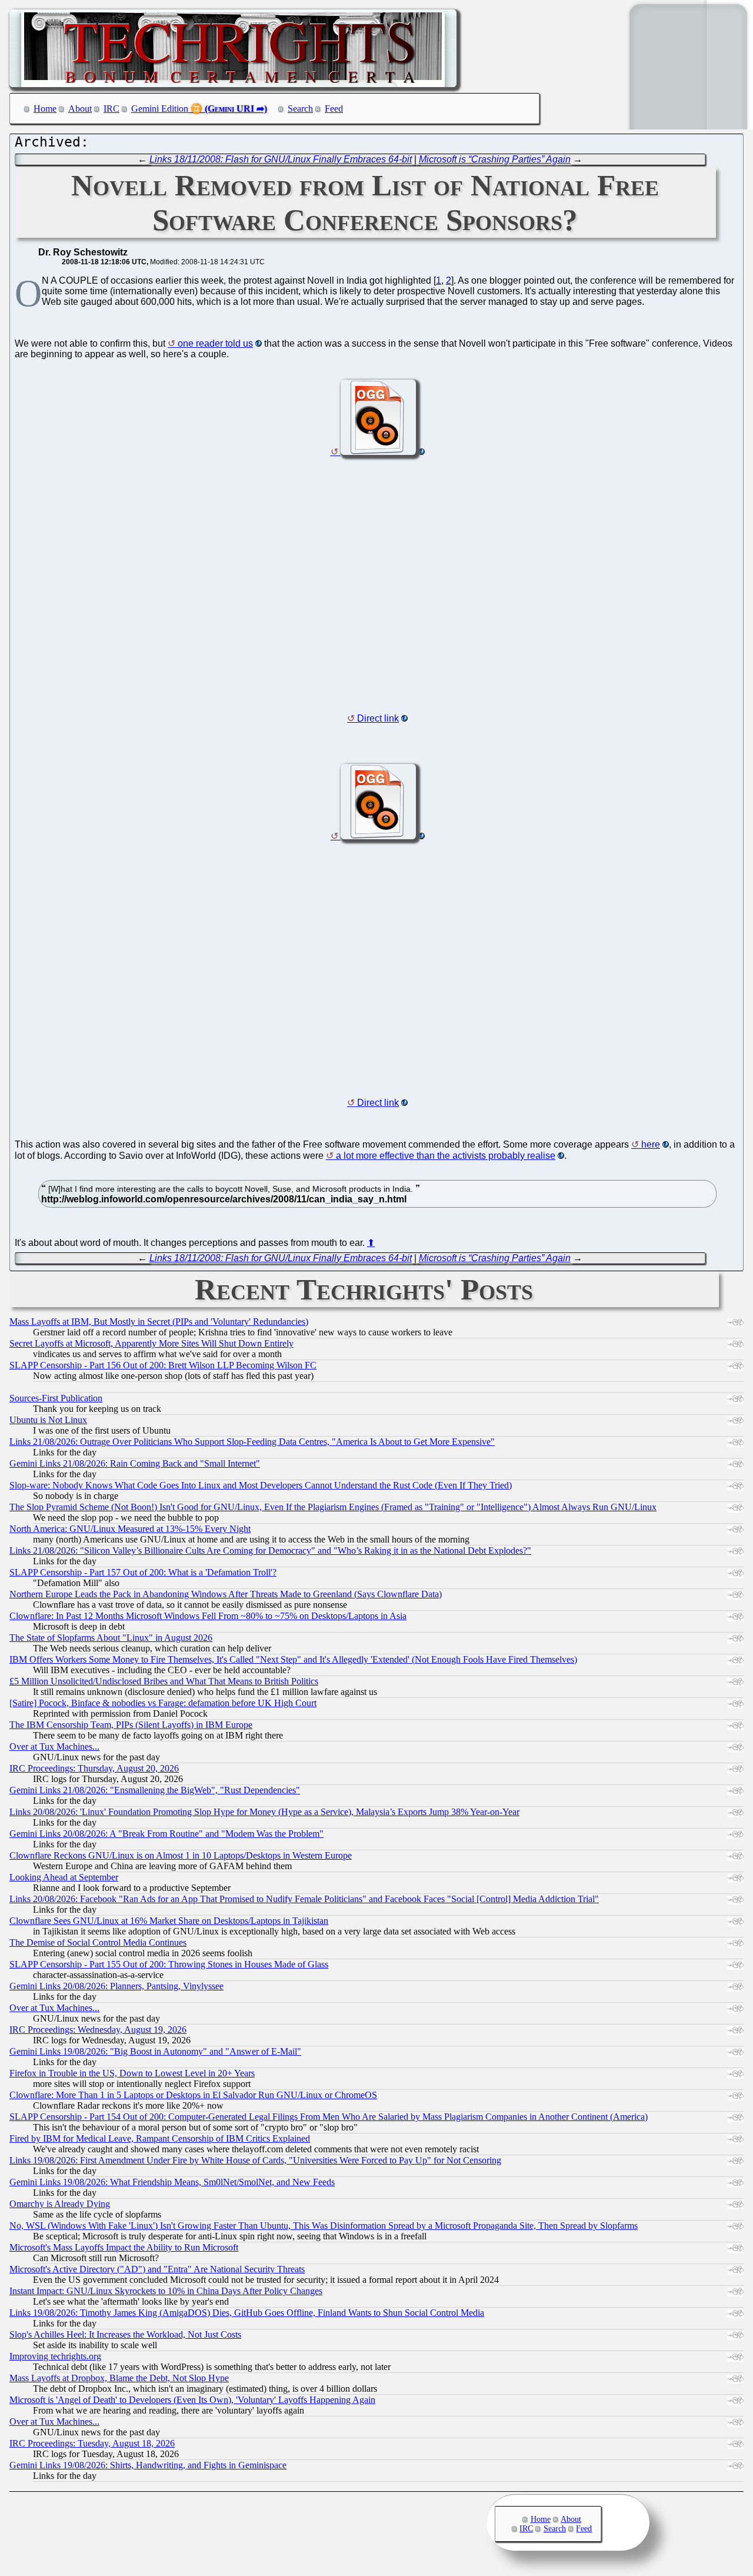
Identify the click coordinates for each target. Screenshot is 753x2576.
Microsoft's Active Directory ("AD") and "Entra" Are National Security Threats (157, 2269)
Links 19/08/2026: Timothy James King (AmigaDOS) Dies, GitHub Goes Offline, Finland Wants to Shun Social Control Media (247, 2313)
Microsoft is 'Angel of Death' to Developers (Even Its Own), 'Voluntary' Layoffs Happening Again (192, 2400)
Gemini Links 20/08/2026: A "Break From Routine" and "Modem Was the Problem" (166, 1834)
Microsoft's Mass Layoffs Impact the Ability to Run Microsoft (124, 2247)
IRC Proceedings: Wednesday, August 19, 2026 (98, 2030)
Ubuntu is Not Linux (48, 1420)
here (651, 1144)
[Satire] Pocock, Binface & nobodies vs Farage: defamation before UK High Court (163, 1703)
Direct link (378, 718)
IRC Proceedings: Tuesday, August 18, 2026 (92, 2443)
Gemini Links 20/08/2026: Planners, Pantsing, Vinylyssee (116, 1986)
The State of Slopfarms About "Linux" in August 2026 (111, 1638)
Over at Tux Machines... (54, 1746)
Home (45, 109)
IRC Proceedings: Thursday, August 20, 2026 (94, 1768)
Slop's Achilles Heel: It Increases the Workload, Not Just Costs (125, 2334)
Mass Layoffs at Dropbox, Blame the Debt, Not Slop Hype (119, 2378)
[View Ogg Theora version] (378, 452)
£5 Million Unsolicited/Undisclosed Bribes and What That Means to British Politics (164, 1681)
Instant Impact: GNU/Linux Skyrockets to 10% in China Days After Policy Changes (166, 2291)
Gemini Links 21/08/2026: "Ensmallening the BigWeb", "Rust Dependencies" (155, 1790)
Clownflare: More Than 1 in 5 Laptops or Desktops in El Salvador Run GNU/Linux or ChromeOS (193, 2095)
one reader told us (215, 343)
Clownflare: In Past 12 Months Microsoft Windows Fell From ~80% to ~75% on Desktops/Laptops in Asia (208, 1616)
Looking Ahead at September (64, 1877)
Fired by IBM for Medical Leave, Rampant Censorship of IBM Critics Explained (160, 2138)
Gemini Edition (160, 109)
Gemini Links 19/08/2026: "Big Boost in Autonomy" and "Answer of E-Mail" (155, 2051)
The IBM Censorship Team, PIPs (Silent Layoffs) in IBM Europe (131, 1725)
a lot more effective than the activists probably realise (446, 1156)
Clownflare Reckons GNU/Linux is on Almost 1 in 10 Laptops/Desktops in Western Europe (181, 1855)
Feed (334, 109)
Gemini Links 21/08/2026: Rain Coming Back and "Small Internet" (135, 1463)
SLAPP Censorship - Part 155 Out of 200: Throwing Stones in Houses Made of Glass (169, 1964)
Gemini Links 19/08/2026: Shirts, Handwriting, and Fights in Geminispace (148, 2465)
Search (300, 109)
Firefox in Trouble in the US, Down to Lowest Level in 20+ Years (132, 2073)
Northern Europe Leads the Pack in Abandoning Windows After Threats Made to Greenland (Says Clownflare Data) (226, 1594)
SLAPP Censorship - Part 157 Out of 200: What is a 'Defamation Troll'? (143, 1572)
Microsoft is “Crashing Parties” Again (495, 159)
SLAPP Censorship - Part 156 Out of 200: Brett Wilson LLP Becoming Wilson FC (163, 1365)
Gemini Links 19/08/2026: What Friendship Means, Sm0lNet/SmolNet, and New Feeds (172, 2182)
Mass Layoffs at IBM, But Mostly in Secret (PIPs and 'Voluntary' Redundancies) (159, 1322)
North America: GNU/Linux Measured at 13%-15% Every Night (130, 1529)
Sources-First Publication (56, 1398)
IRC (111, 109)
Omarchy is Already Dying (60, 2204)
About (80, 109)
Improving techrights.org (55, 2356)
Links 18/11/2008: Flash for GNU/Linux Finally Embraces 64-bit (281, 159)
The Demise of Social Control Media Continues (98, 1942)
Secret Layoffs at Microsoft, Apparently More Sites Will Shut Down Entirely (151, 1343)
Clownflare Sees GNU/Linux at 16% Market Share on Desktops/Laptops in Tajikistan (169, 1921)
